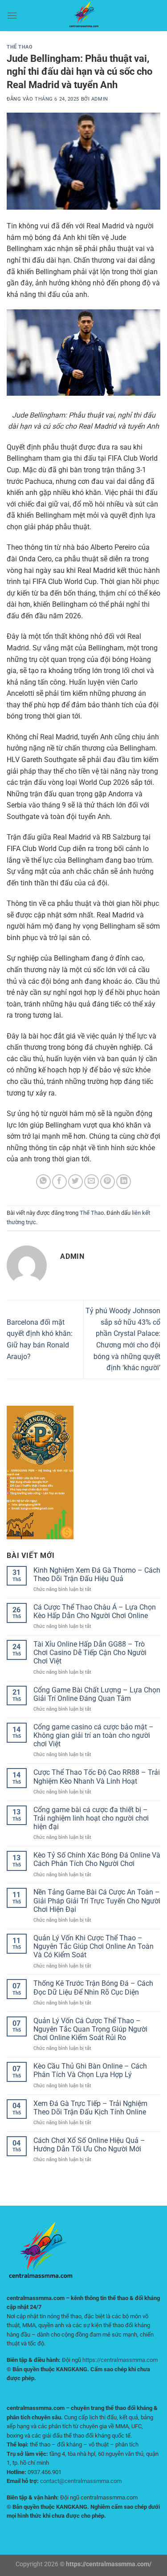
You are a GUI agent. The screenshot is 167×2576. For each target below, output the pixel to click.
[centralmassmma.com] (84, 16)
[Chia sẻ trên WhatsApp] (43, 1182)
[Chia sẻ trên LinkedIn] (124, 1182)
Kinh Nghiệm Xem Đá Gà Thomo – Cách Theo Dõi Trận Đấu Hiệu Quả (97, 1574)
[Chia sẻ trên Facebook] (59, 1182)
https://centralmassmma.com (120, 2360)
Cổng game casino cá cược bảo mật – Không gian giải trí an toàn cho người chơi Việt (94, 1735)
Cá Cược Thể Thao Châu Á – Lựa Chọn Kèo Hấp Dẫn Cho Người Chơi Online (95, 1611)
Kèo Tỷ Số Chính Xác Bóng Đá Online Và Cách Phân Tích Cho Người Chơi (97, 1859)
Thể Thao (20, 47)
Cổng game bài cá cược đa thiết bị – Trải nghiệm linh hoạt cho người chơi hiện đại (91, 1818)
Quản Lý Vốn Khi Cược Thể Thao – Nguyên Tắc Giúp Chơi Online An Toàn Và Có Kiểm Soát (94, 1946)
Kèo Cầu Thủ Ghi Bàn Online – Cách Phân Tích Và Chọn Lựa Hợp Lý (90, 2070)
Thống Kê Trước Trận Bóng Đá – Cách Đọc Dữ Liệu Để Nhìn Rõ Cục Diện (93, 1988)
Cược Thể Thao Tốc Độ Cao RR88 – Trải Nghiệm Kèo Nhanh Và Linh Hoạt (97, 1777)
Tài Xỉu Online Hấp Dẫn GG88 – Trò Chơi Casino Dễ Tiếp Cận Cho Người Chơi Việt (90, 1653)
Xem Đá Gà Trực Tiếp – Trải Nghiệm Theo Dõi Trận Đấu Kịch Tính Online (90, 2108)
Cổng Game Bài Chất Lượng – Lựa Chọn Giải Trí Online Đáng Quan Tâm (97, 1694)
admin (100, 99)
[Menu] (12, 15)
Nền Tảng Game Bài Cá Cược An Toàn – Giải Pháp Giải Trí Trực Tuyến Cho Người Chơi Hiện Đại (97, 1901)
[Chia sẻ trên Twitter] (75, 1182)
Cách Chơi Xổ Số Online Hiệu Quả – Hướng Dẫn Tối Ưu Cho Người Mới (89, 2145)
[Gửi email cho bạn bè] (92, 1182)
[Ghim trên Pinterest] (108, 1182)
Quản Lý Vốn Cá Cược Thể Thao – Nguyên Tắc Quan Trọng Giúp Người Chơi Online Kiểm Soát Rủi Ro (90, 2029)
